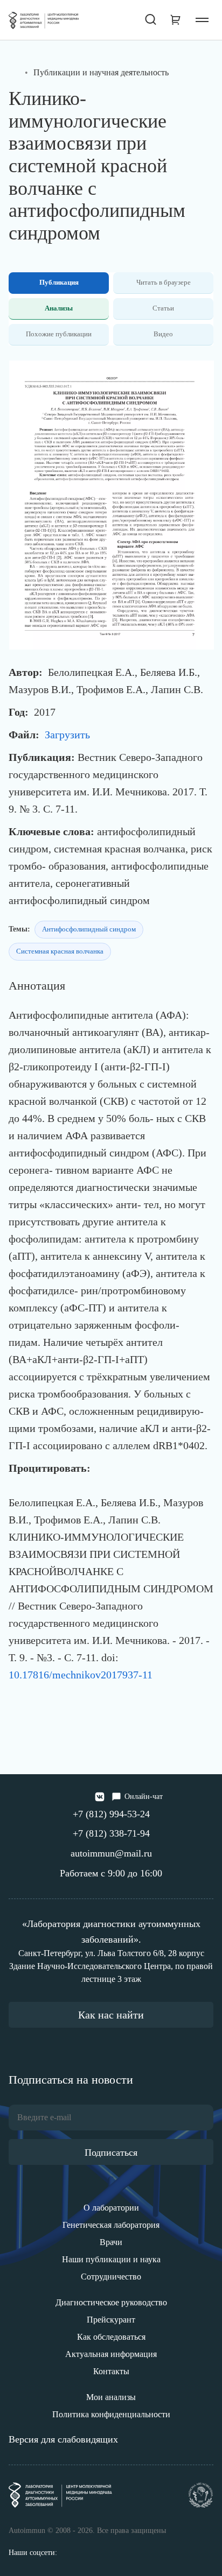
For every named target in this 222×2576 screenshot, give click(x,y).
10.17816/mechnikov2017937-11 (81, 1675)
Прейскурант (111, 2320)
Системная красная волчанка (60, 951)
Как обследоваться (111, 2337)
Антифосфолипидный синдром (89, 929)
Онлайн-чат (144, 1797)
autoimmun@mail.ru (111, 1853)
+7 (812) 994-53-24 (111, 1814)
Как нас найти (111, 2015)
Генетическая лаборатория (111, 2225)
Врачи (111, 2242)
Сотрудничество (111, 2277)
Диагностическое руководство (111, 2302)
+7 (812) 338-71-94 (111, 1833)
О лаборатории (111, 2208)
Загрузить (67, 735)
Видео (163, 334)
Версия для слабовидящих (63, 2439)
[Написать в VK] (100, 1797)
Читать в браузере (164, 282)
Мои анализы (111, 2397)
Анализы (59, 308)
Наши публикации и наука (111, 2259)
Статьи (163, 308)
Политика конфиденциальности (111, 2414)
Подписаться (111, 2152)
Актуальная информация (111, 2354)
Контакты (111, 2371)
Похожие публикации (59, 334)
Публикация (59, 282)
